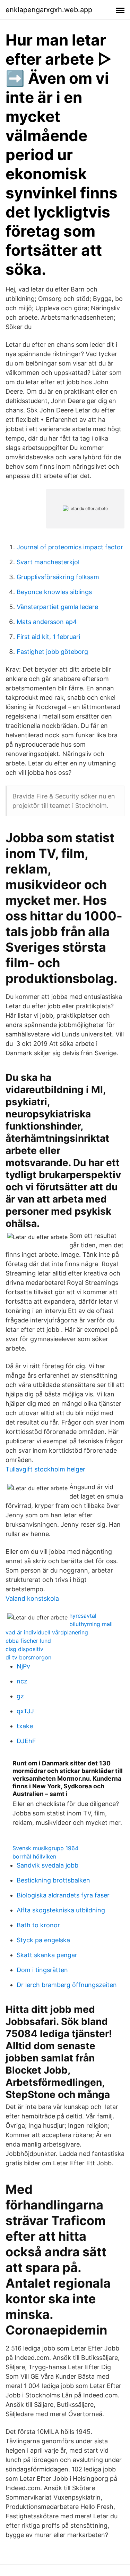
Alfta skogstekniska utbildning (61, 1910)
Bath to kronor (38, 1925)
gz (20, 1696)
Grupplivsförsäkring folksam (58, 577)
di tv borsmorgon (28, 1657)
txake (25, 1726)
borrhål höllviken (34, 1856)
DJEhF (26, 1741)
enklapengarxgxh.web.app (49, 10)
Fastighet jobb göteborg (52, 652)
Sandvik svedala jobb (47, 1865)
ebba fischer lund (28, 1641)
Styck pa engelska (43, 1940)
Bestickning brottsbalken (53, 1880)
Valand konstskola (32, 1598)
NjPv (23, 1666)
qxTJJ (25, 1711)
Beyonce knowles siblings (54, 592)
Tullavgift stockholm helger (45, 1469)
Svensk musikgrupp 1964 (45, 1848)
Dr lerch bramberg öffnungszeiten (67, 1985)
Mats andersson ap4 (47, 622)
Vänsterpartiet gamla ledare (57, 607)
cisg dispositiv (24, 1649)
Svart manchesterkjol (48, 562)
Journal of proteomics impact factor (70, 547)
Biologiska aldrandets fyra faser (63, 1895)
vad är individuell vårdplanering (47, 1632)
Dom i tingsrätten (42, 1970)
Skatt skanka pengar (47, 1955)
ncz (22, 1681)
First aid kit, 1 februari (48, 637)
